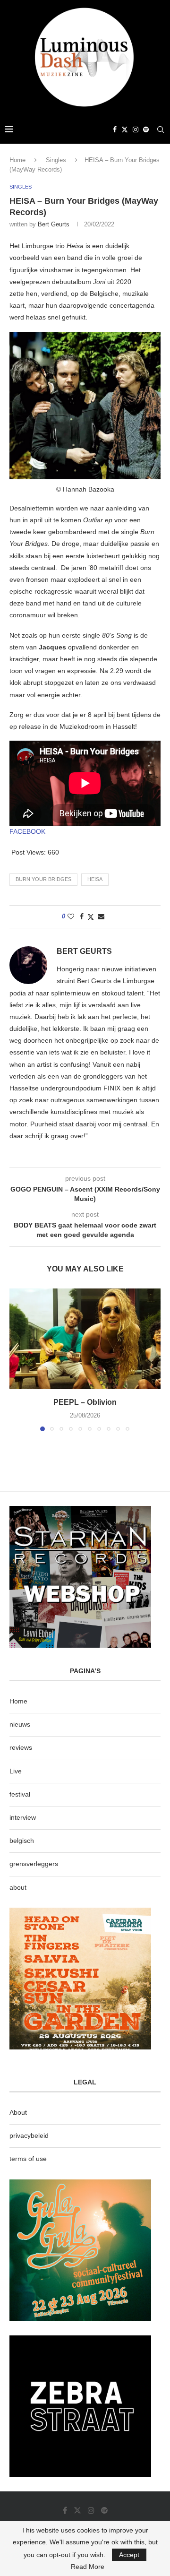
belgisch (22, 1841)
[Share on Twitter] (91, 917)
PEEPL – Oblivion (85, 1402)
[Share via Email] (101, 916)
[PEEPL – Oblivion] (85, 1339)
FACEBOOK (27, 831)
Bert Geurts (54, 224)
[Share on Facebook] (82, 916)
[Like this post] (71, 916)
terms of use (28, 2159)
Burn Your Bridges (43, 879)
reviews (21, 1747)
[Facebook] (115, 130)
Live (16, 1771)
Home (17, 160)
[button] (17, 1359)
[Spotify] (146, 130)
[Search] (161, 130)
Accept (129, 2555)
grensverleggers (34, 1864)
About (18, 2112)
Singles (56, 160)
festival (20, 1794)
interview (23, 1817)
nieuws (20, 1724)
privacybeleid (29, 2135)
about (18, 1887)
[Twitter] (125, 130)
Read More (88, 2567)
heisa (95, 879)
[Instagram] (136, 130)
